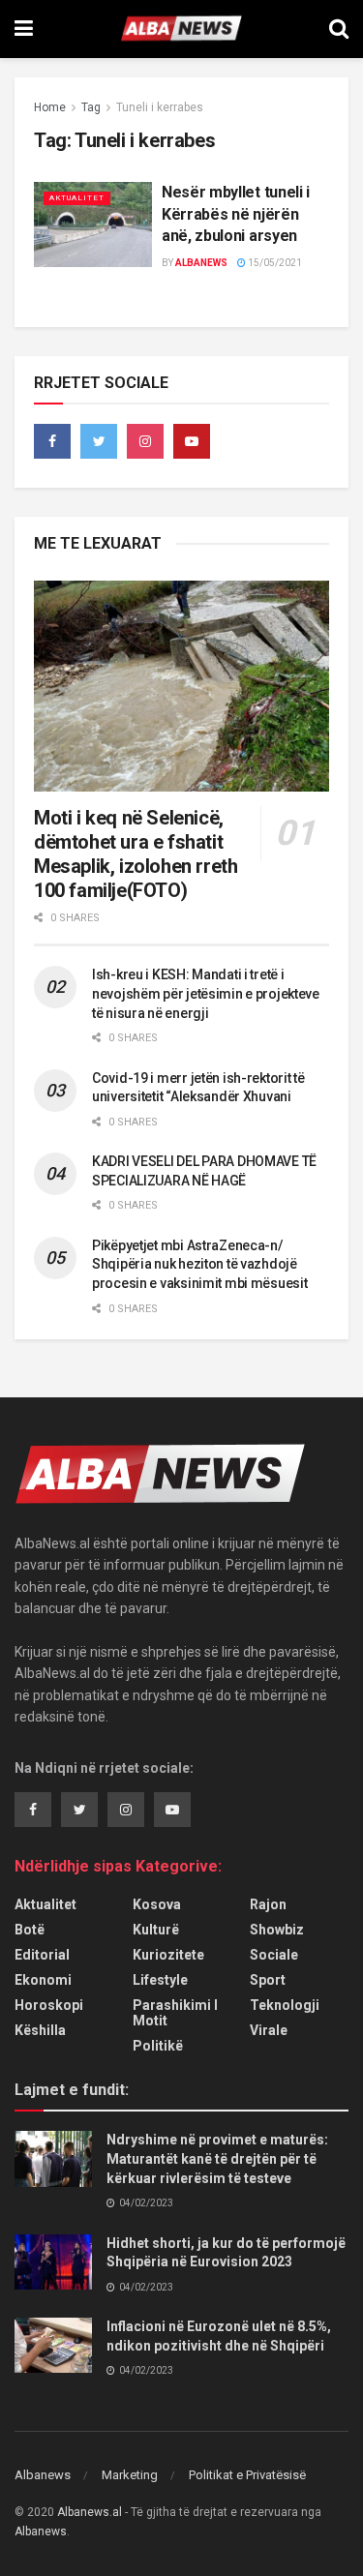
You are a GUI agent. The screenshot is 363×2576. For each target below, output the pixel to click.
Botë (30, 1930)
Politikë (158, 2046)
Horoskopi (49, 2005)
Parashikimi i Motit (175, 2013)
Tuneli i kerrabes (160, 107)
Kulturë (156, 1930)
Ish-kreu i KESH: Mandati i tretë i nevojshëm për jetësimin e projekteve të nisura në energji (206, 993)
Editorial (42, 1955)
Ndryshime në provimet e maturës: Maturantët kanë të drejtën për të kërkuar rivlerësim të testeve (217, 2158)
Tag (91, 107)
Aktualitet (77, 198)
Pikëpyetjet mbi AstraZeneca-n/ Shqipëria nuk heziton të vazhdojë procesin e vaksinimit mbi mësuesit (199, 1264)
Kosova (157, 1904)
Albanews (201, 263)
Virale (269, 2030)
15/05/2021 (274, 263)
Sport (268, 1980)
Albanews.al (90, 2512)
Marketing (130, 2475)
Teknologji (285, 2005)
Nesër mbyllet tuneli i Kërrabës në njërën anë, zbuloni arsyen (236, 214)
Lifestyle (160, 1980)
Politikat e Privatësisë (247, 2475)
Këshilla (40, 2030)
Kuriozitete (168, 1955)
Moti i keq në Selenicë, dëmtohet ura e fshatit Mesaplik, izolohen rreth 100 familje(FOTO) (136, 854)
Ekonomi (43, 1980)
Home (50, 107)
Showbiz (277, 1930)
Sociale (274, 1955)
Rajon (268, 1904)
